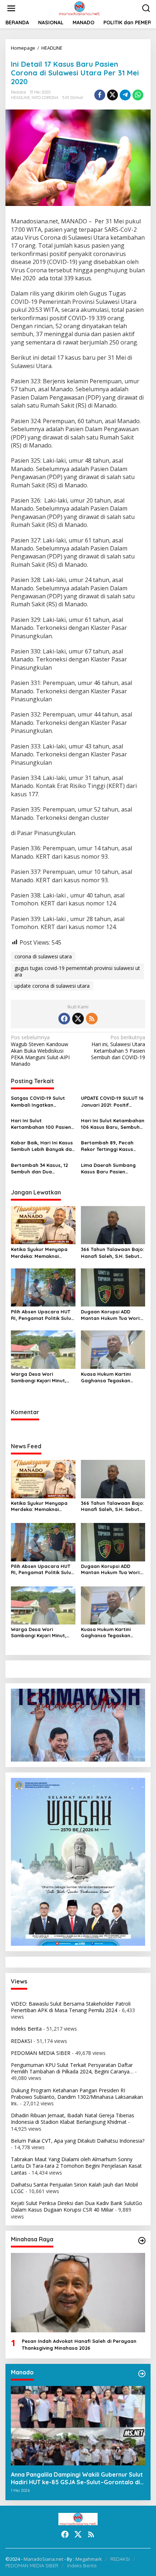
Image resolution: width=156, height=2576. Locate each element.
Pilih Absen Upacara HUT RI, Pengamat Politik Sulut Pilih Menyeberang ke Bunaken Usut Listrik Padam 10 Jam (42, 1315)
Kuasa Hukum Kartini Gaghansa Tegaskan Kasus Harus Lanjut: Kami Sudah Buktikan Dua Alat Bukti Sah (111, 1377)
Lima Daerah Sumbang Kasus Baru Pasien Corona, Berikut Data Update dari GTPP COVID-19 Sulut (112, 1169)
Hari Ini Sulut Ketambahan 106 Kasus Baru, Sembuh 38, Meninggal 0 (113, 1124)
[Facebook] (64, 1019)
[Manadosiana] (79, 8)
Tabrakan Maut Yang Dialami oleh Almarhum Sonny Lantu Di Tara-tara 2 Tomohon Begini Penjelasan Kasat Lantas (76, 2166)
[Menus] (11, 8)
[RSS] (92, 1019)
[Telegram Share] (125, 95)
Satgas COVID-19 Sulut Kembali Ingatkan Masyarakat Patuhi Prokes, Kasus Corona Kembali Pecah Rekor (38, 1101)
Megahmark (89, 2559)
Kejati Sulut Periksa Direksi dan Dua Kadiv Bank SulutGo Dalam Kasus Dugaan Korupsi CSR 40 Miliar (77, 2206)
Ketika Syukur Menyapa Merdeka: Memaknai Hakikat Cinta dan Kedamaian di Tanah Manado (39, 1253)
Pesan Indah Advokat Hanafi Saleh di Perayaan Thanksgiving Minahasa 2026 (79, 2344)
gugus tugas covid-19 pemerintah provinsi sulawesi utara (77, 971)
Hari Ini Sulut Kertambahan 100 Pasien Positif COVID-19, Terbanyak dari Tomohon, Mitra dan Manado (42, 1124)
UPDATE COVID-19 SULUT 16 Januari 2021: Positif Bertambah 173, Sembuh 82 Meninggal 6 (112, 1101)
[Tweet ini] (112, 95)
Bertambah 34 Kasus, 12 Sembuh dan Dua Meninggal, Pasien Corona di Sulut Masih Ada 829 (42, 1169)
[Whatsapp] (138, 95)
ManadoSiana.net (43, 2559)
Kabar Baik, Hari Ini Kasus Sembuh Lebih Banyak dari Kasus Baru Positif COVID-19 (43, 1146)
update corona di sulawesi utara (52, 986)
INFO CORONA (45, 98)
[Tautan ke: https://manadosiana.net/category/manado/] (142, 2374)
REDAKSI (21, 2041)
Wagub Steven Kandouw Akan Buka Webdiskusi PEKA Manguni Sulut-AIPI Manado (40, 1051)
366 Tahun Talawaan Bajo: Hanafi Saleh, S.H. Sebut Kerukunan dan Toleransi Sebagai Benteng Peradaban (112, 1253)
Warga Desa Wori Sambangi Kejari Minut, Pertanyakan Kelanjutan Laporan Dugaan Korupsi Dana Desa (41, 1377)
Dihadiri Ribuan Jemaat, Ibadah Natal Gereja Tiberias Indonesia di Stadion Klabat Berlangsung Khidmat (73, 2119)
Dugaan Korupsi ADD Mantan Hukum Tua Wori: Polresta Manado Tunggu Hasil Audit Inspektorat (111, 1315)
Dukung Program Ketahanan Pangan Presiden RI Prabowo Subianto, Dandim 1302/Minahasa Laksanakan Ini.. (77, 2097)
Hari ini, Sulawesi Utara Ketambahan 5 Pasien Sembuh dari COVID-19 (118, 1047)
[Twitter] (78, 1019)
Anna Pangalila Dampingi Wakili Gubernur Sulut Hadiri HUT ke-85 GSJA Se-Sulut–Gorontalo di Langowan (77, 2478)
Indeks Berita (26, 2029)
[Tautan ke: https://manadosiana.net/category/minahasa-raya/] (142, 2241)
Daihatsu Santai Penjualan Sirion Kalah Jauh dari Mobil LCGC (74, 2188)
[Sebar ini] (100, 95)
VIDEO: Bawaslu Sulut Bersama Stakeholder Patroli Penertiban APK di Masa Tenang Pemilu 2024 (71, 2007)
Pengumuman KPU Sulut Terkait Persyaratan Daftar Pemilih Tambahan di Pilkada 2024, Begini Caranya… (72, 2068)
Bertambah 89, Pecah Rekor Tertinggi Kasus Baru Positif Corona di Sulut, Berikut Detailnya (109, 1146)
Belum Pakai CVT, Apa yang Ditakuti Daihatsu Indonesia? (78, 2141)
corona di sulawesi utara (43, 956)
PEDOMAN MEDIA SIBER (41, 2053)
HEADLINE (20, 98)
